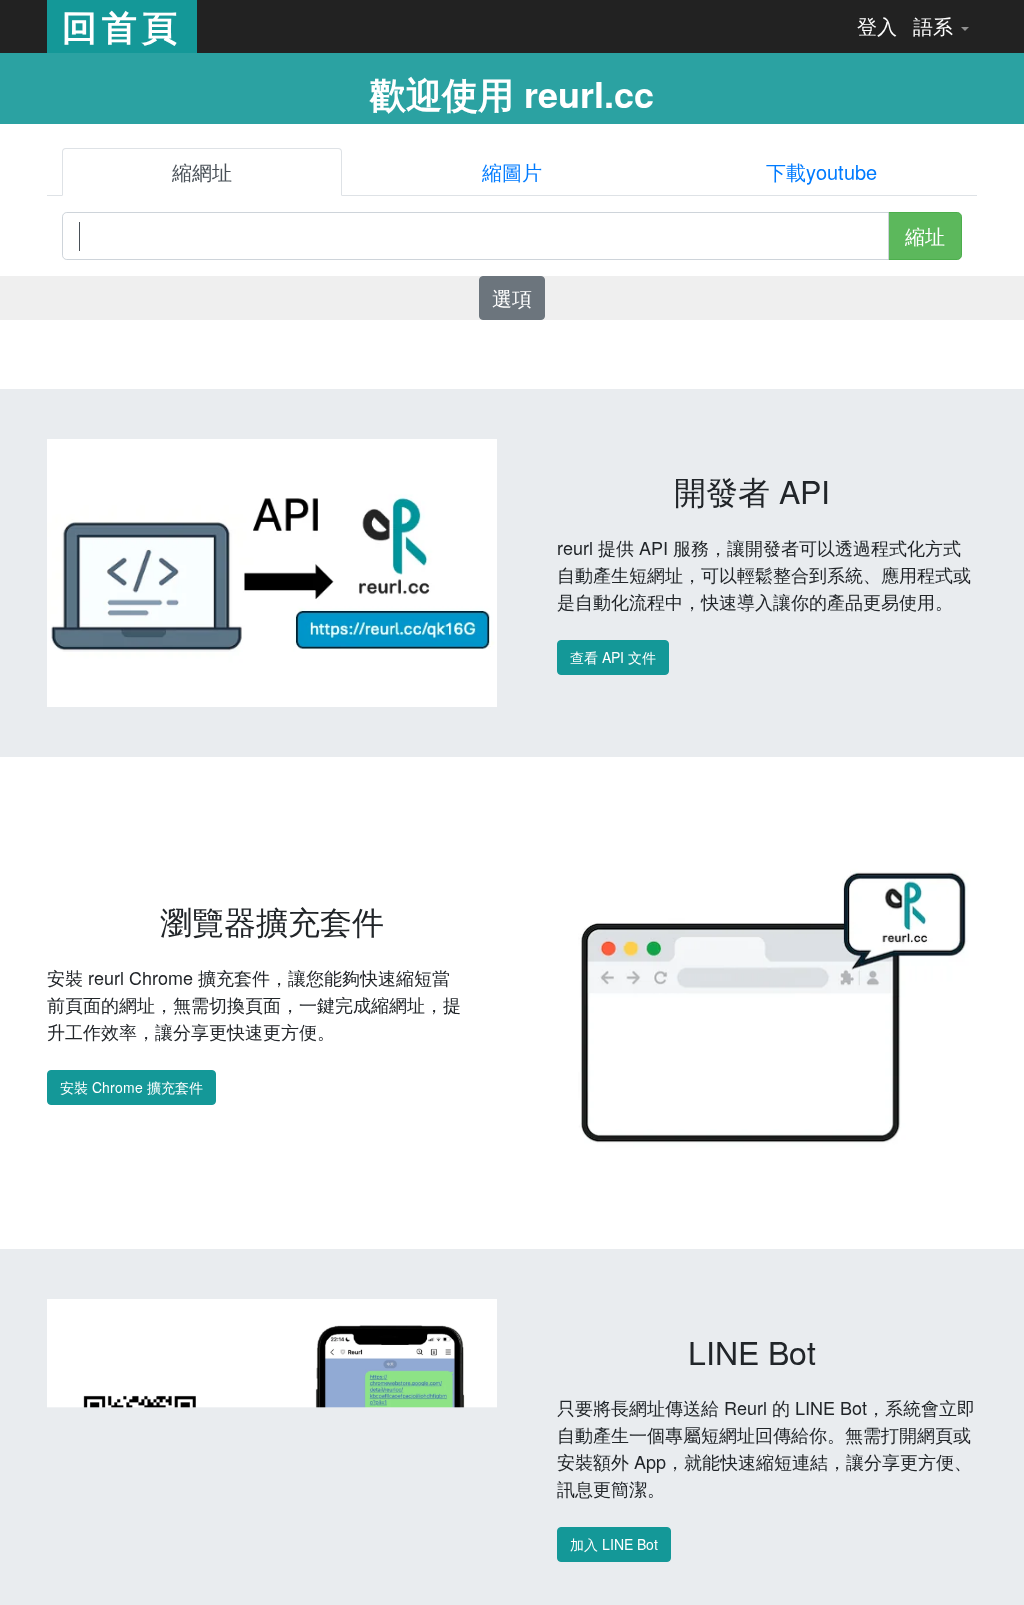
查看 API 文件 (613, 657)
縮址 (925, 235)
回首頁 (122, 26)
